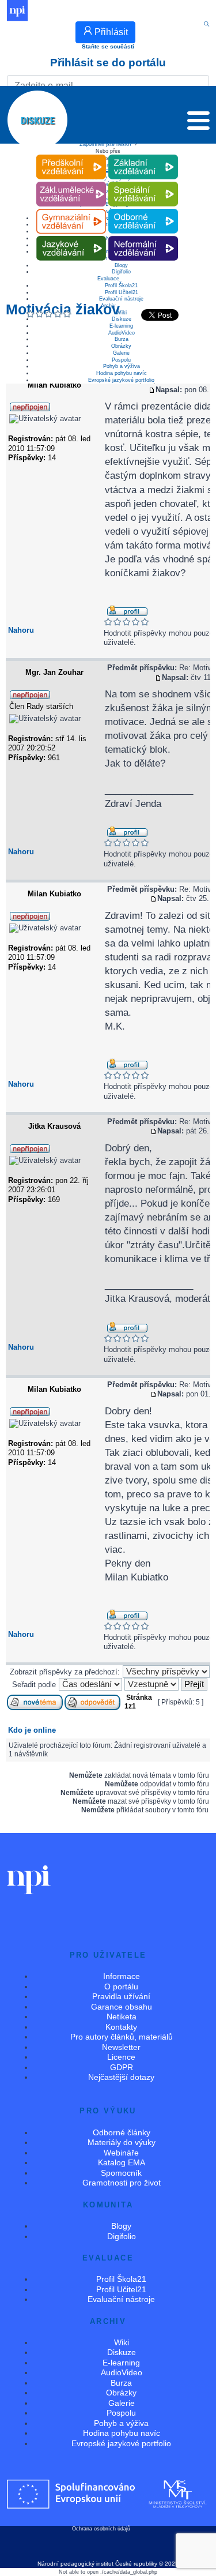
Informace (122, 1976)
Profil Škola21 (121, 286)
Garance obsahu (122, 2007)
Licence (121, 2057)
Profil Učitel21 (122, 292)
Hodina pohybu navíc (122, 373)
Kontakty (121, 2027)
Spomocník (121, 2173)
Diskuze (122, 319)
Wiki (122, 2342)
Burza (122, 339)
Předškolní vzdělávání (71, 155)
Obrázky (121, 346)
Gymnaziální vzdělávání (71, 209)
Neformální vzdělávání (143, 236)
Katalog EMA (122, 2162)
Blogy (121, 2226)
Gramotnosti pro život (122, 2183)
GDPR (122, 2067)
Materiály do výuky (122, 2142)
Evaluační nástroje (121, 299)
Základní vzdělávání (143, 155)
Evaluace (108, 279)
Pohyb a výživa (122, 366)
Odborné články (122, 2132)
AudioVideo (122, 333)
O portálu (121, 1987)
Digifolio (121, 272)
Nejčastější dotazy (121, 2077)
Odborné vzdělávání (143, 209)
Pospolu (121, 360)
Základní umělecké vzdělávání (71, 182)
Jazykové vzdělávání (71, 236)
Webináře (121, 2153)
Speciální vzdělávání (143, 182)
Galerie (121, 353)
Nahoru (21, 630)
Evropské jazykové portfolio (121, 380)
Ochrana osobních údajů (101, 2529)
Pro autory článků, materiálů (122, 2037)
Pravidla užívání (121, 1996)
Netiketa (122, 2017)
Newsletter (121, 2047)
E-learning (121, 326)
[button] (198, 123)
